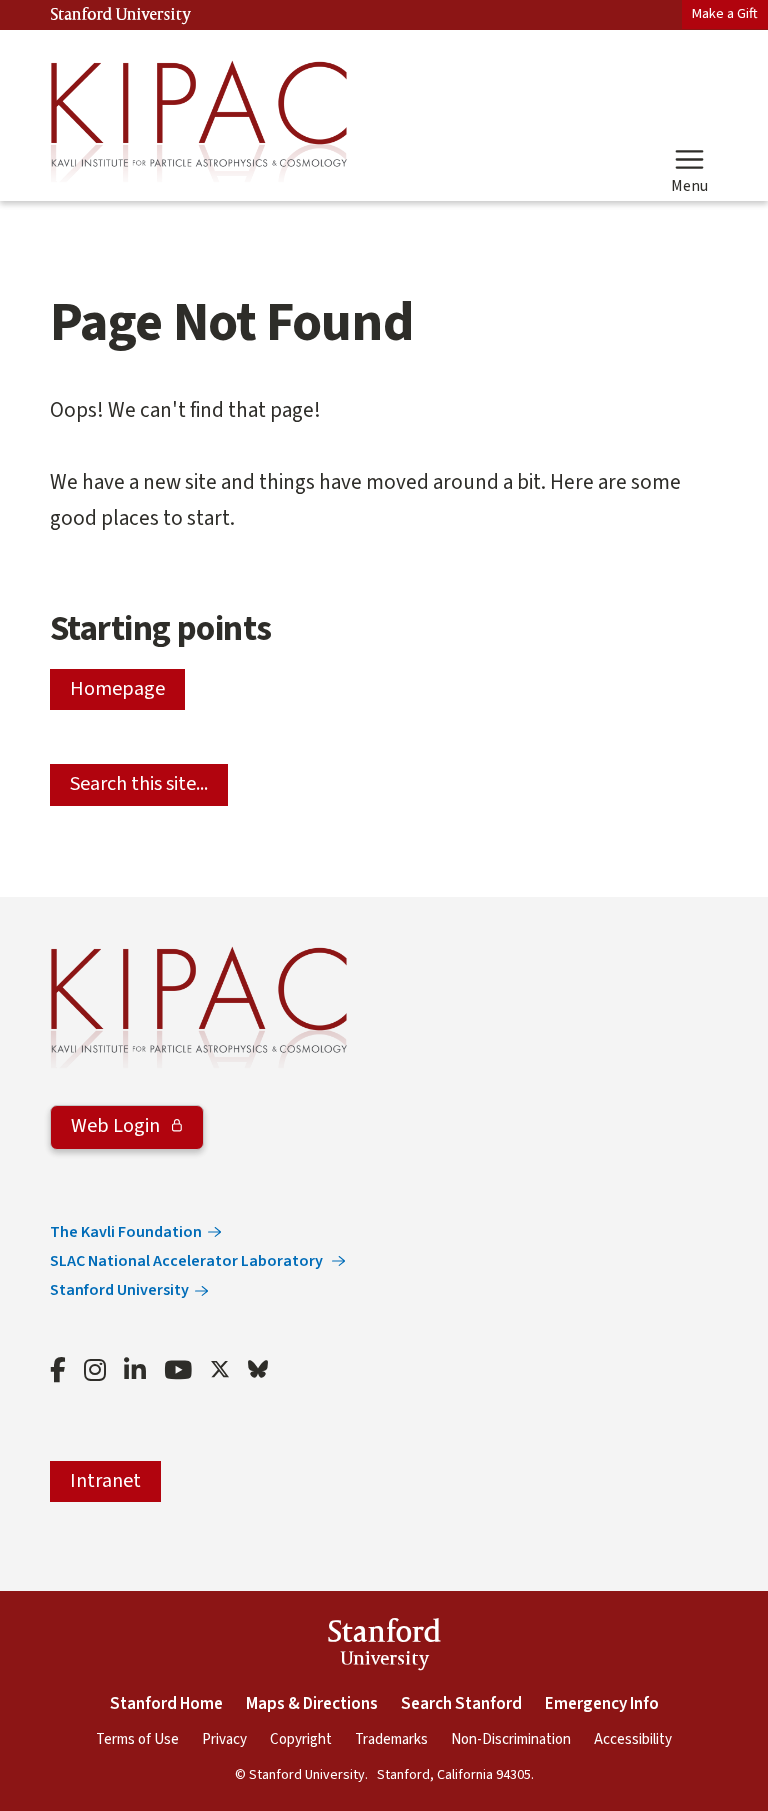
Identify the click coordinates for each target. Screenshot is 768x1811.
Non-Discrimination (511, 1739)
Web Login (117, 1126)
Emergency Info (602, 1704)
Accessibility (633, 1739)
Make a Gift (725, 13)
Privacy (224, 1739)
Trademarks (391, 1739)
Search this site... (139, 784)
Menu (689, 185)
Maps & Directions (312, 1704)
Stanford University (121, 15)
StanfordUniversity (384, 1647)
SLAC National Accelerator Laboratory (188, 1261)
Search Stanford (461, 1704)
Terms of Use (137, 1739)
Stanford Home (166, 1704)
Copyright (301, 1739)
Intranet (105, 1481)
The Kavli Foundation (126, 1232)
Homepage (117, 689)
